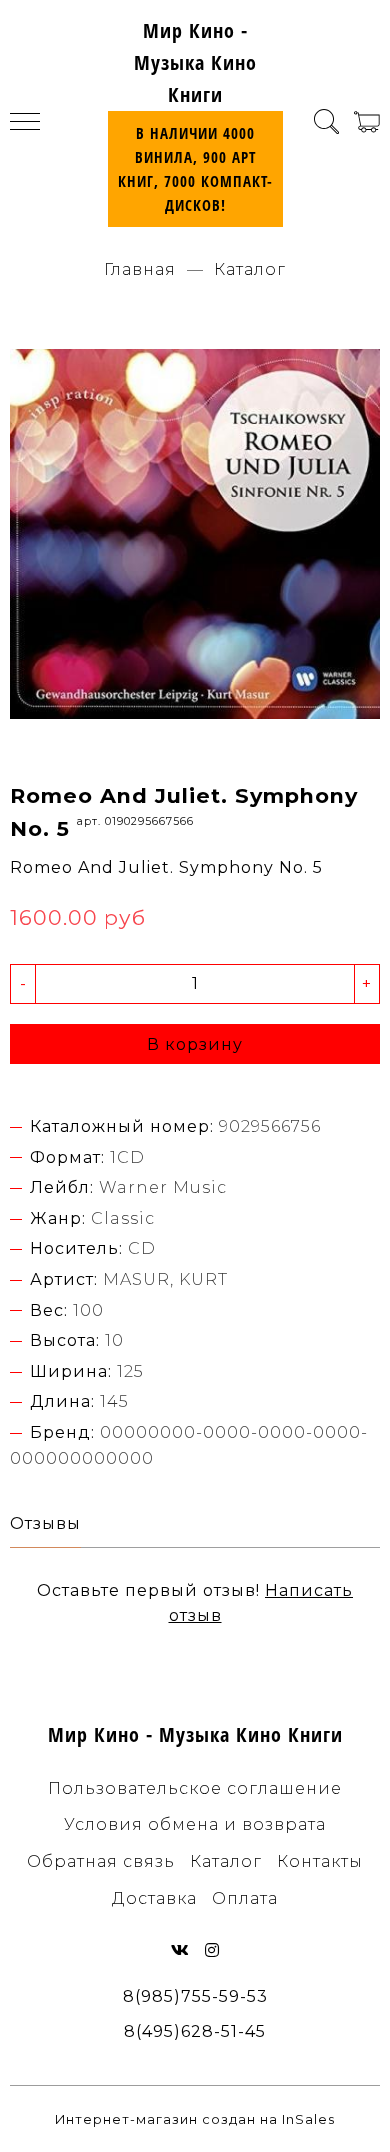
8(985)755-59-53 (195, 1996)
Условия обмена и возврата (195, 1824)
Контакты (320, 1861)
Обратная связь (101, 1861)
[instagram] (212, 1950)
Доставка (154, 1898)
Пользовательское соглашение (195, 1788)
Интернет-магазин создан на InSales (195, 2119)
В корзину (195, 1044)
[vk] (180, 1950)
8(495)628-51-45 (195, 2031)
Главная (140, 269)
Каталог (250, 269)
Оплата (245, 1898)
